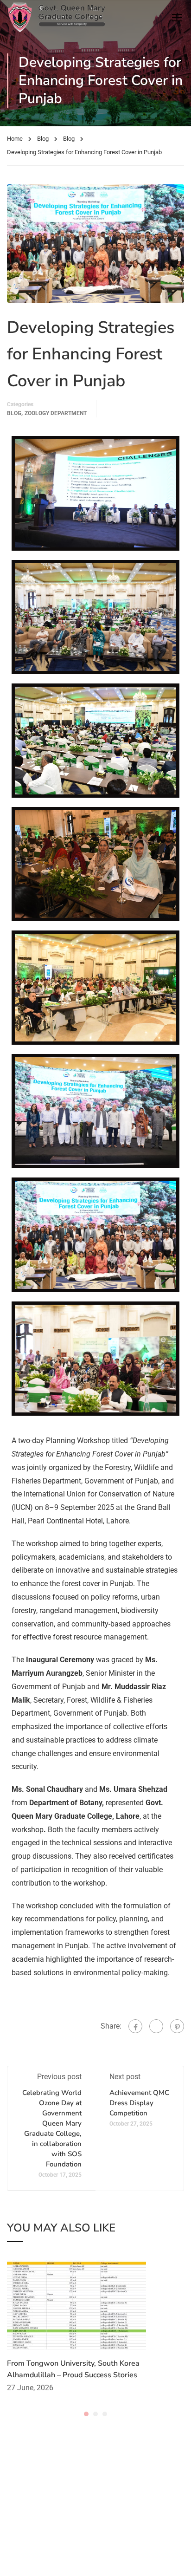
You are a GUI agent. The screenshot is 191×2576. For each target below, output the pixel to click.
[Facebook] (135, 2026)
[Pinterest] (177, 2026)
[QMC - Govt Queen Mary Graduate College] (56, 17)
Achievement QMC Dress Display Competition (139, 2103)
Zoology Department (56, 413)
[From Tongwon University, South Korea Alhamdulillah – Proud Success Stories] (76, 2306)
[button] (86, 2414)
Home (15, 139)
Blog (43, 139)
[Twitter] (156, 2026)
